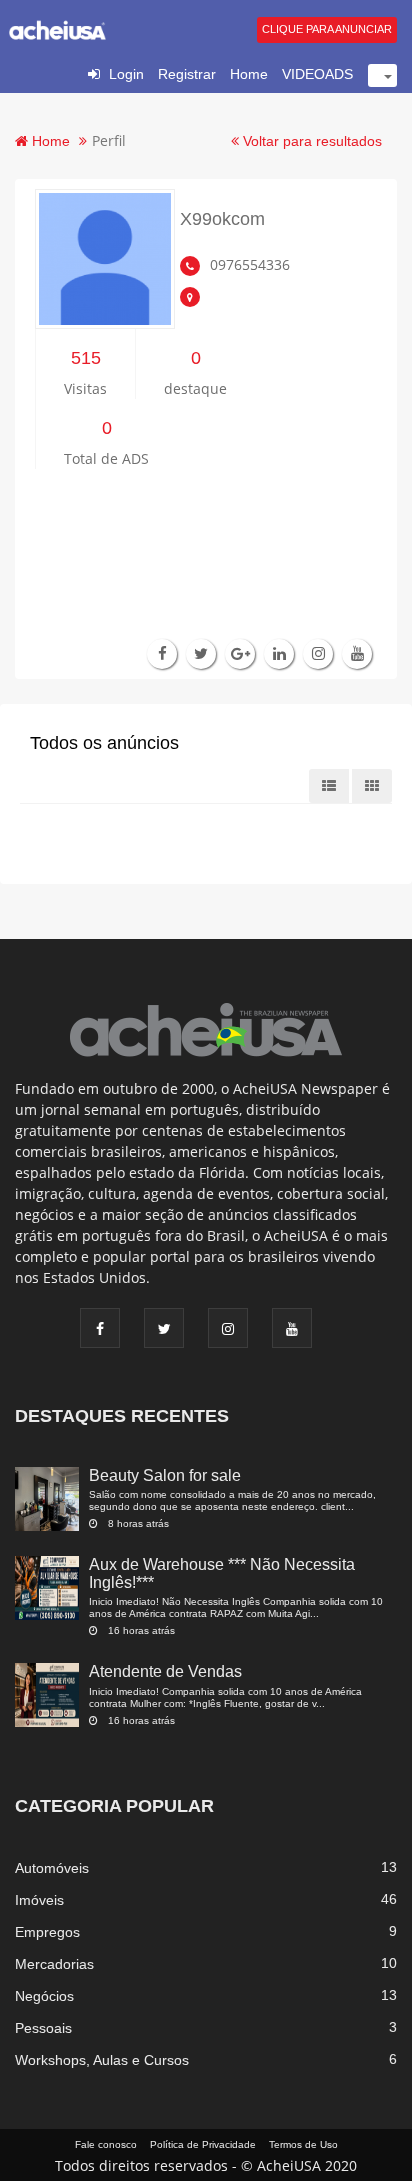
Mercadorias (54, 1964)
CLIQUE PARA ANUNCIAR (327, 29)
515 (86, 358)
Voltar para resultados (310, 141)
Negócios (44, 1996)
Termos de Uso (303, 2144)
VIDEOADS (317, 74)
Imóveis (39, 1900)
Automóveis (52, 1868)
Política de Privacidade (203, 2144)
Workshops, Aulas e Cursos (102, 2060)
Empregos (47, 1932)
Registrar (187, 74)
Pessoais (43, 2028)
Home (249, 74)
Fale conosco (106, 2144)
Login (126, 74)
